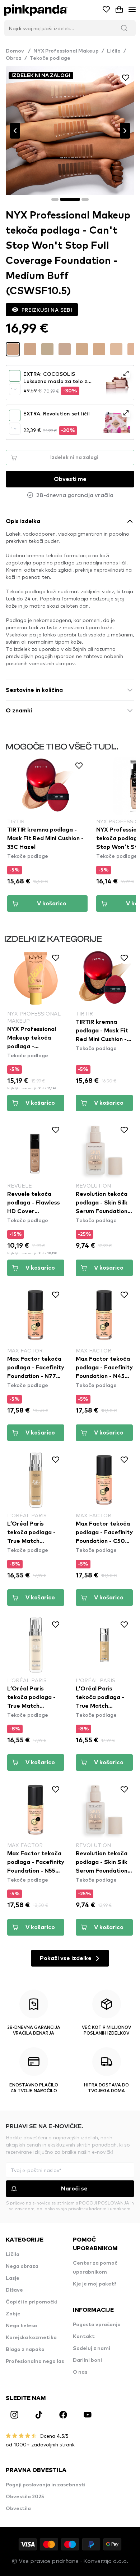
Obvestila (18, 2509)
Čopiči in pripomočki (32, 2302)
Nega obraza (22, 2266)
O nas (80, 2372)
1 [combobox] (12, 389)
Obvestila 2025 (25, 2497)
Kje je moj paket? (95, 2284)
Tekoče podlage (50, 58)
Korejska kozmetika (31, 2338)
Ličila (114, 51)
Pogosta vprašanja (97, 2325)
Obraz (14, 58)
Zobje (13, 2314)
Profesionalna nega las (35, 2361)
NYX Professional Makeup (66, 51)
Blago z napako (25, 2350)
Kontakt (84, 2337)
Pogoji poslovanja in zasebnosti (46, 2485)
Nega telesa (21, 2326)
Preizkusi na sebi (47, 310)
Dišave (14, 2290)
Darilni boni (87, 2360)
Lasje (13, 2278)
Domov (18, 51)
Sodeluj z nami (92, 2348)
